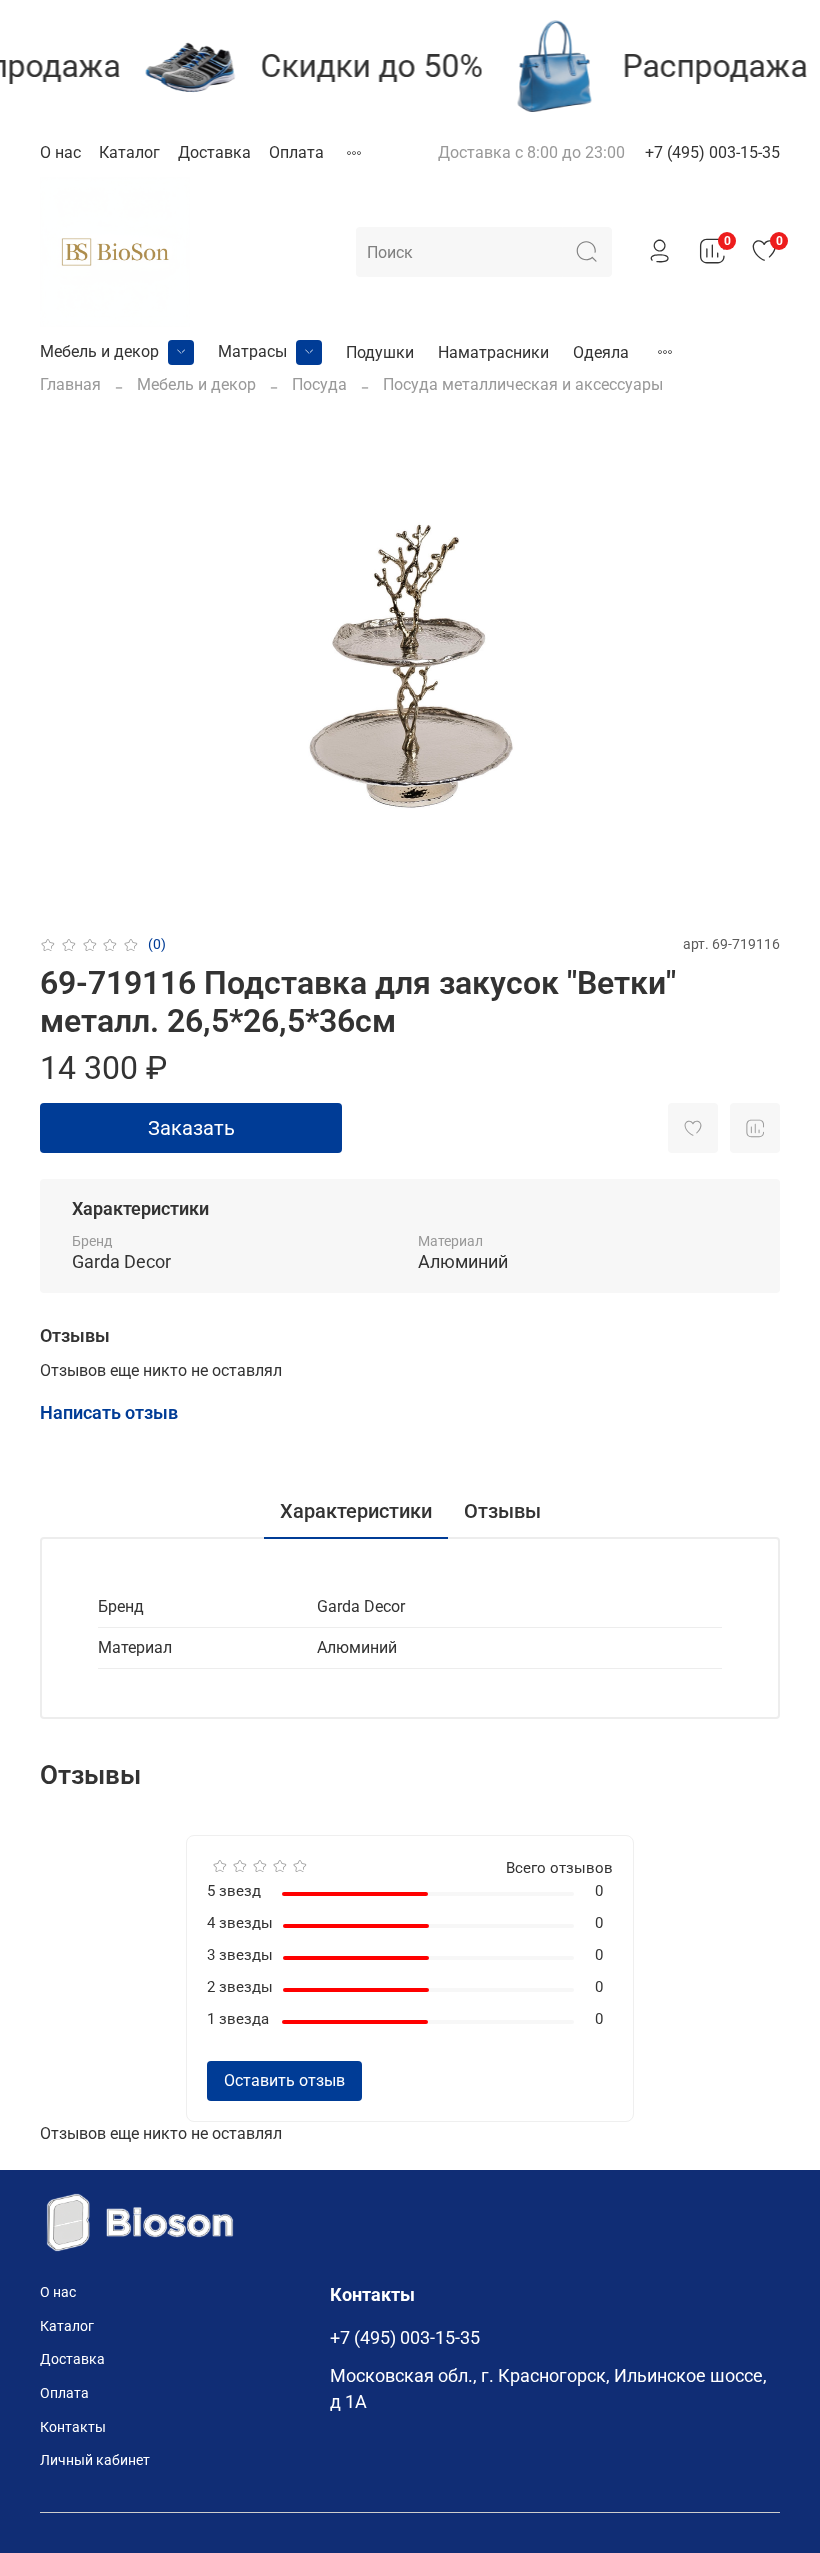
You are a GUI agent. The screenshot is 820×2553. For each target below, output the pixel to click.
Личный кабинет (95, 2460)
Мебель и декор (99, 351)
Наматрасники (493, 352)
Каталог (129, 152)
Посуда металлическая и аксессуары (523, 384)
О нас (60, 152)
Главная (70, 384)
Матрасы (252, 351)
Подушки (380, 352)
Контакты (73, 2427)
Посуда (319, 384)
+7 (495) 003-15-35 (712, 152)
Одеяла (601, 352)
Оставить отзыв (284, 2080)
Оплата (296, 152)
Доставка (214, 152)
